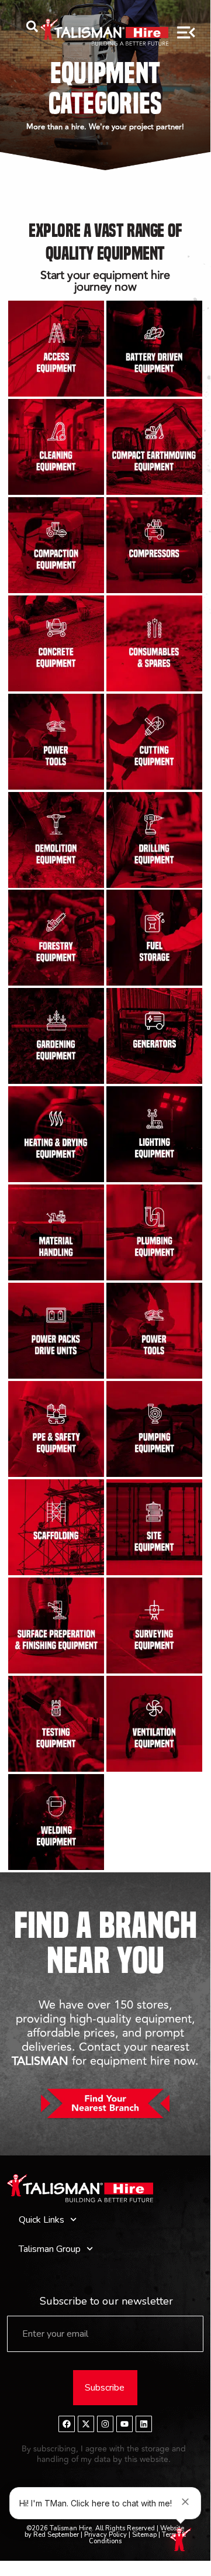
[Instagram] (105, 2424)
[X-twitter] (86, 2424)
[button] (32, 29)
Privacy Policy (105, 2535)
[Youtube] (124, 2424)
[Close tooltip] (185, 2502)
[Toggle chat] (185, 2543)
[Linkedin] (144, 2424)
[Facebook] (67, 2424)
